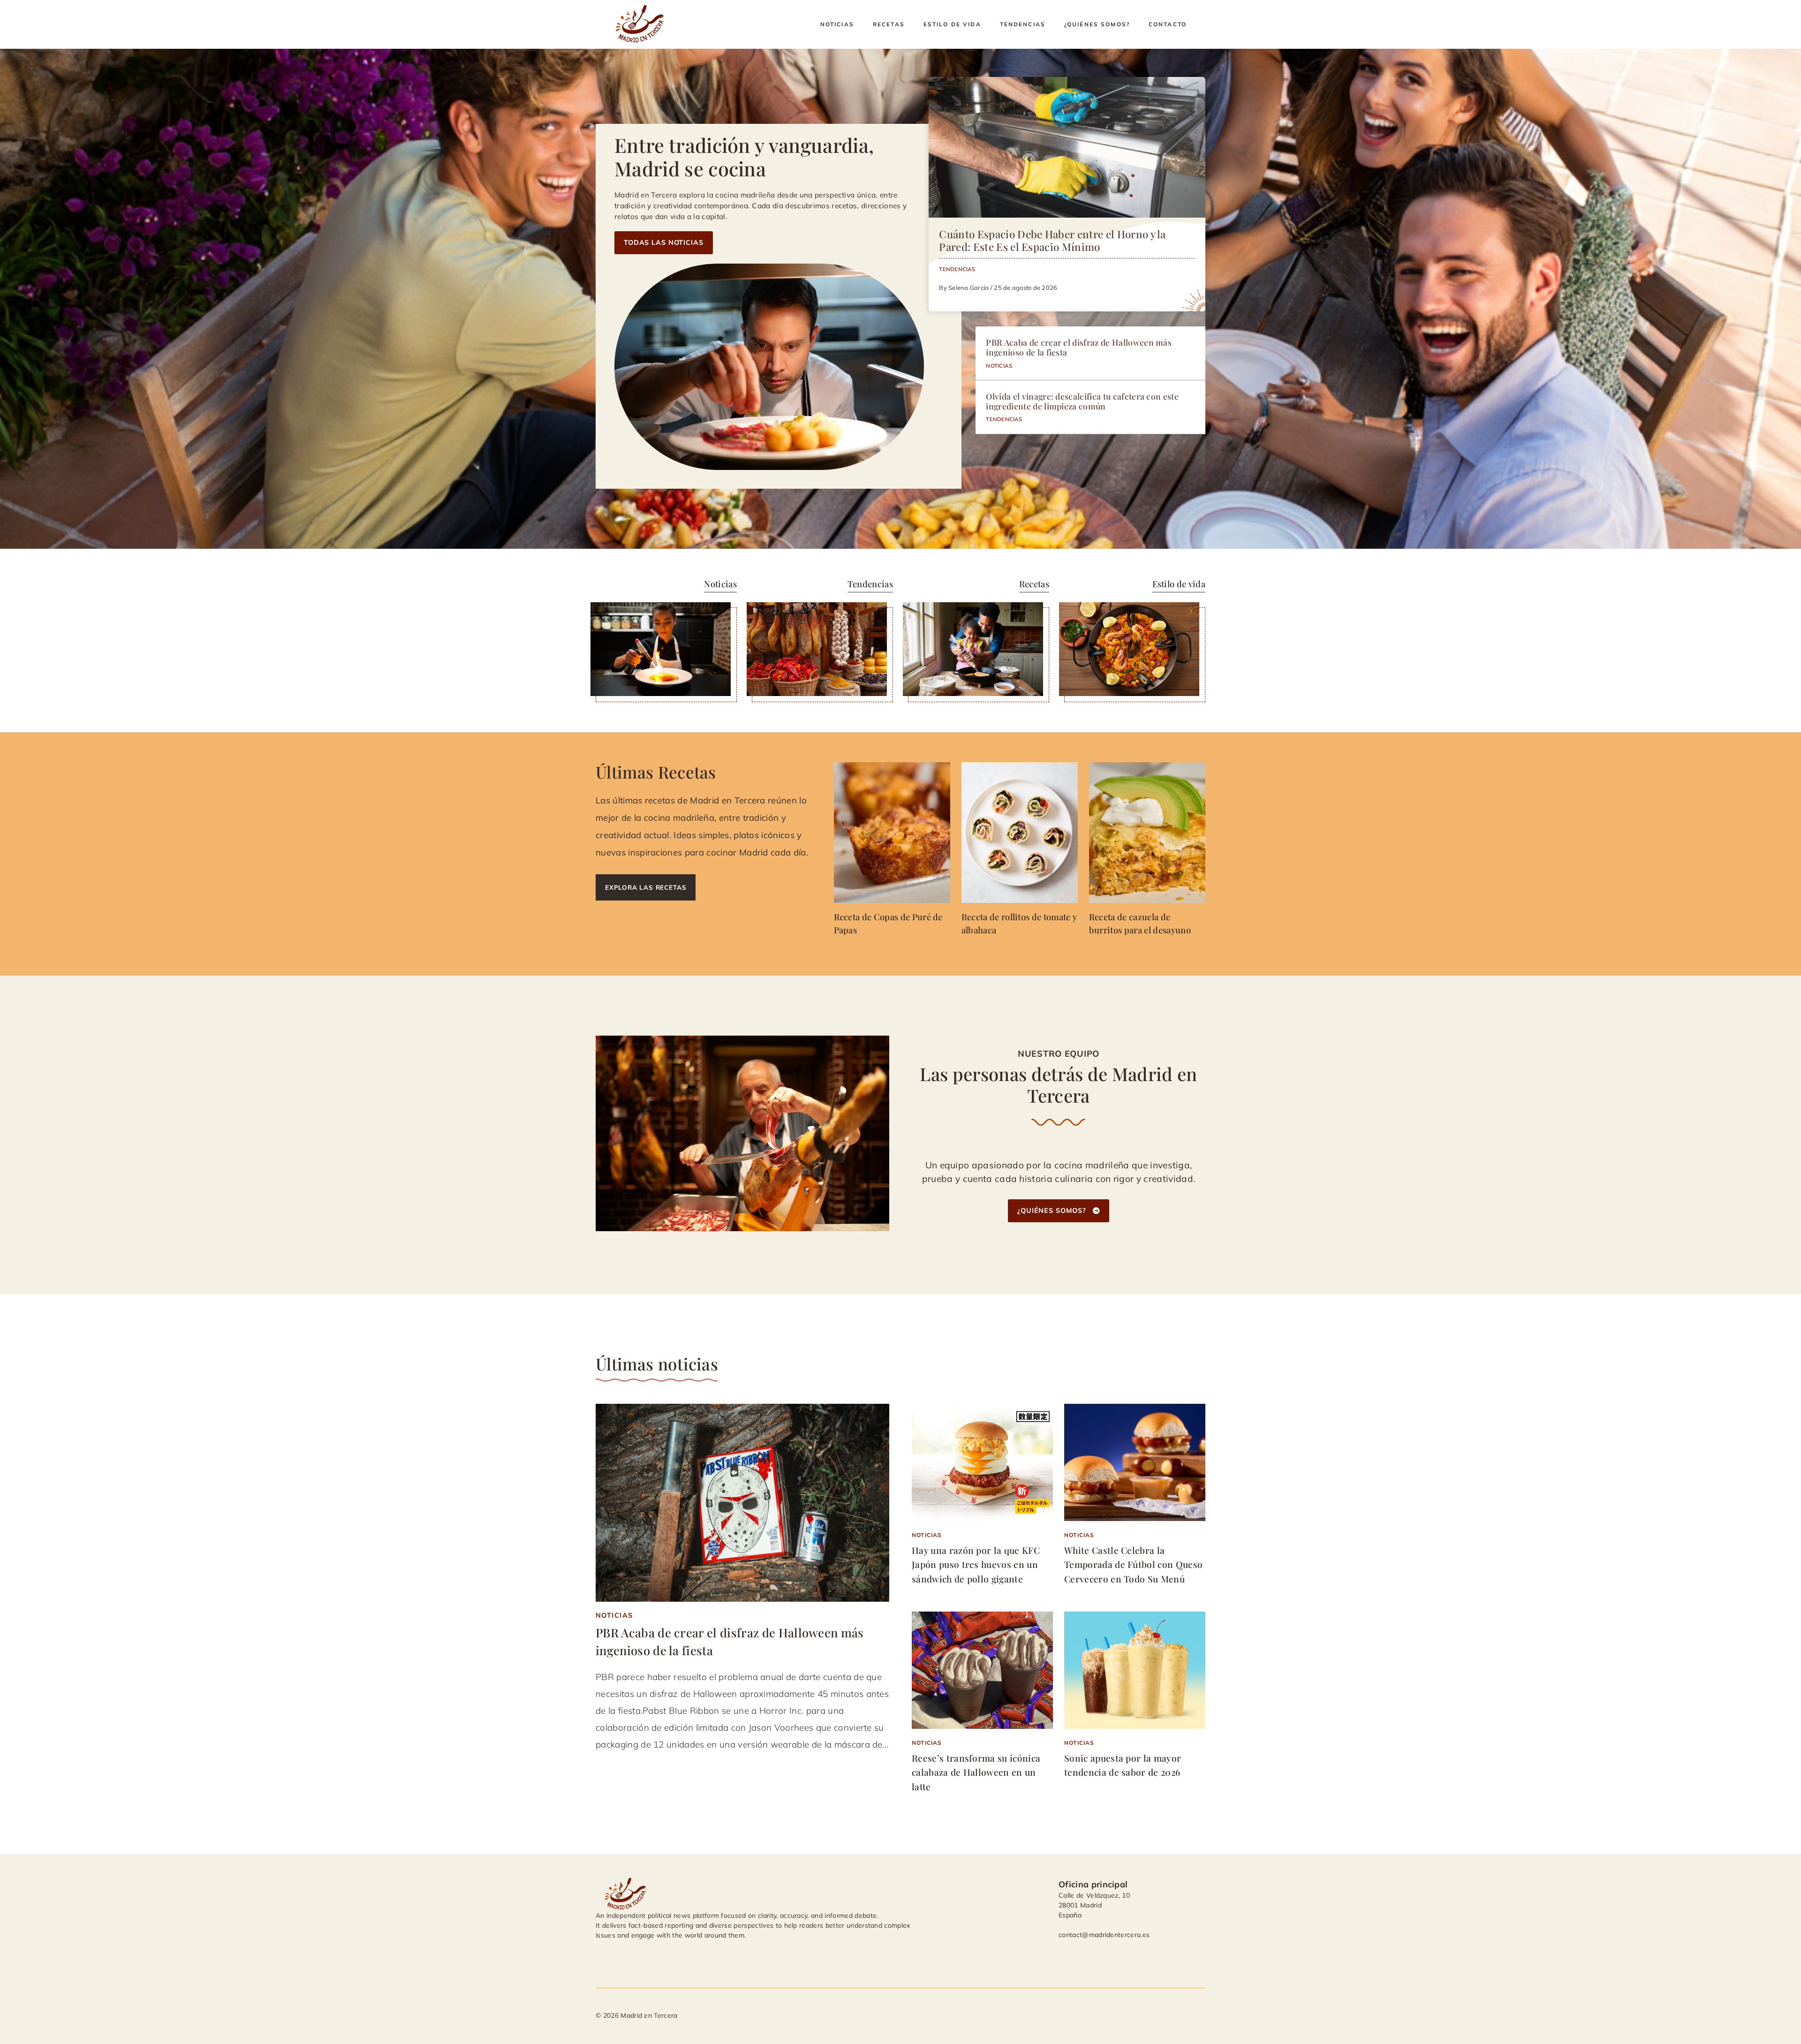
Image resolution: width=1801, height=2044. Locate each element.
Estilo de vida (952, 24)
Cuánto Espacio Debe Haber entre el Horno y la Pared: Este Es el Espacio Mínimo (1052, 240)
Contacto (1168, 24)
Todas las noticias (664, 242)
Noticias (837, 24)
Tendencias (1023, 24)
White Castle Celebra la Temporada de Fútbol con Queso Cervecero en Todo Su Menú (1133, 1564)
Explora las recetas (646, 887)
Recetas (889, 24)
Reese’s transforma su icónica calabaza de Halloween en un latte (976, 1772)
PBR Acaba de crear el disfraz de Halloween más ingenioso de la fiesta (1079, 347)
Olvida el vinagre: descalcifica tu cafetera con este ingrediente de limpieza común (1082, 401)
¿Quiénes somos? (1097, 24)
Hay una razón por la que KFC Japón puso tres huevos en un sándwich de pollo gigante (976, 1564)
